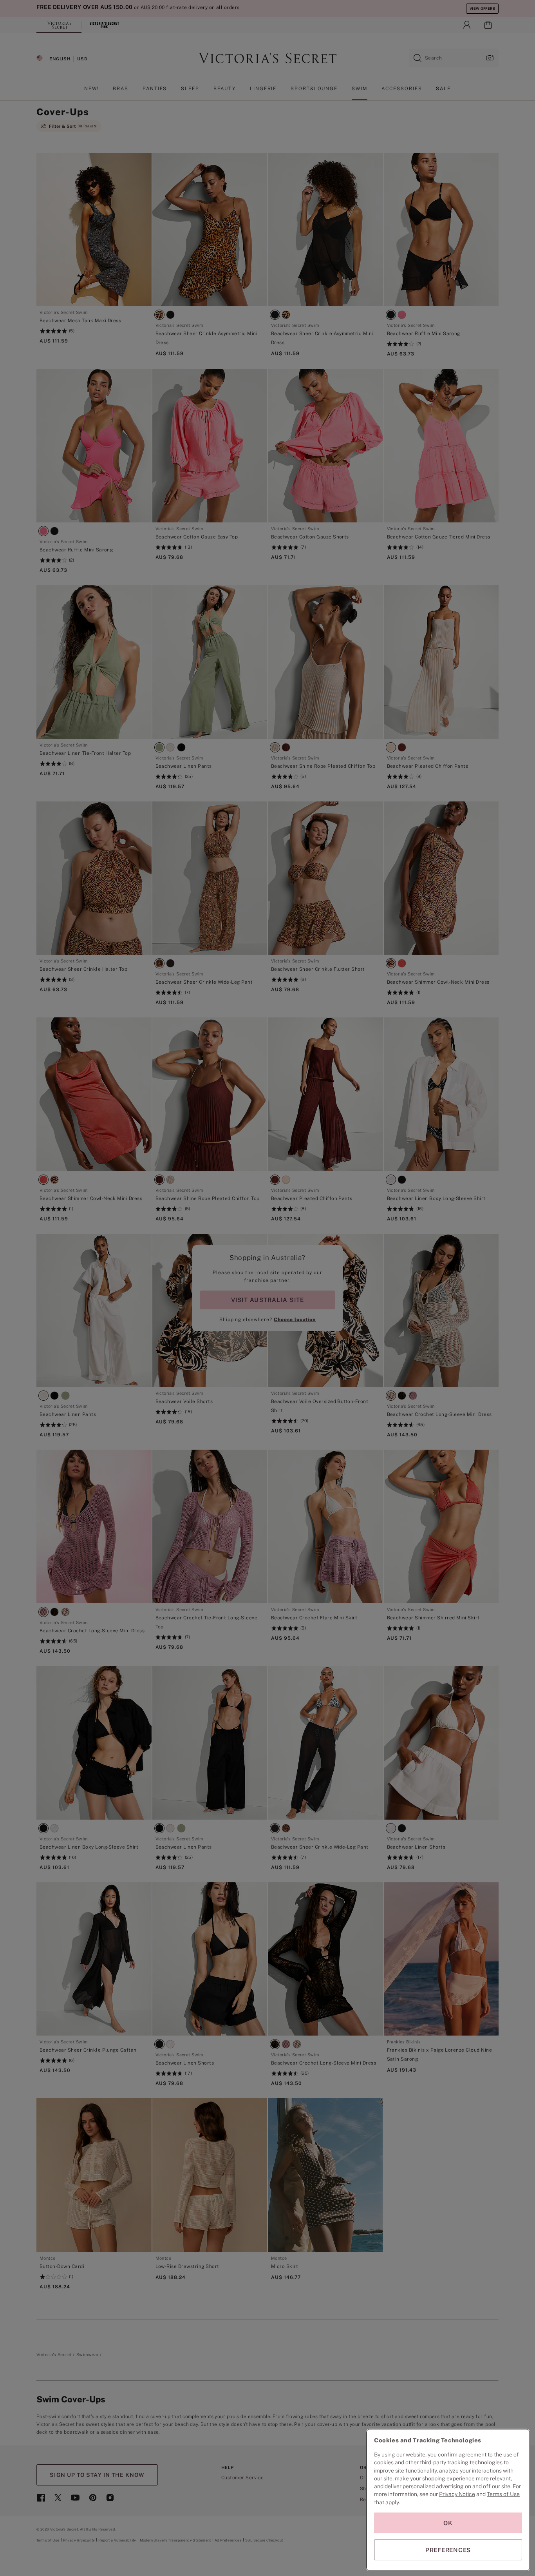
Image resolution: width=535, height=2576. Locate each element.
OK (448, 2523)
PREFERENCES (448, 2550)
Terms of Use (503, 2494)
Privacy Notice (457, 2494)
